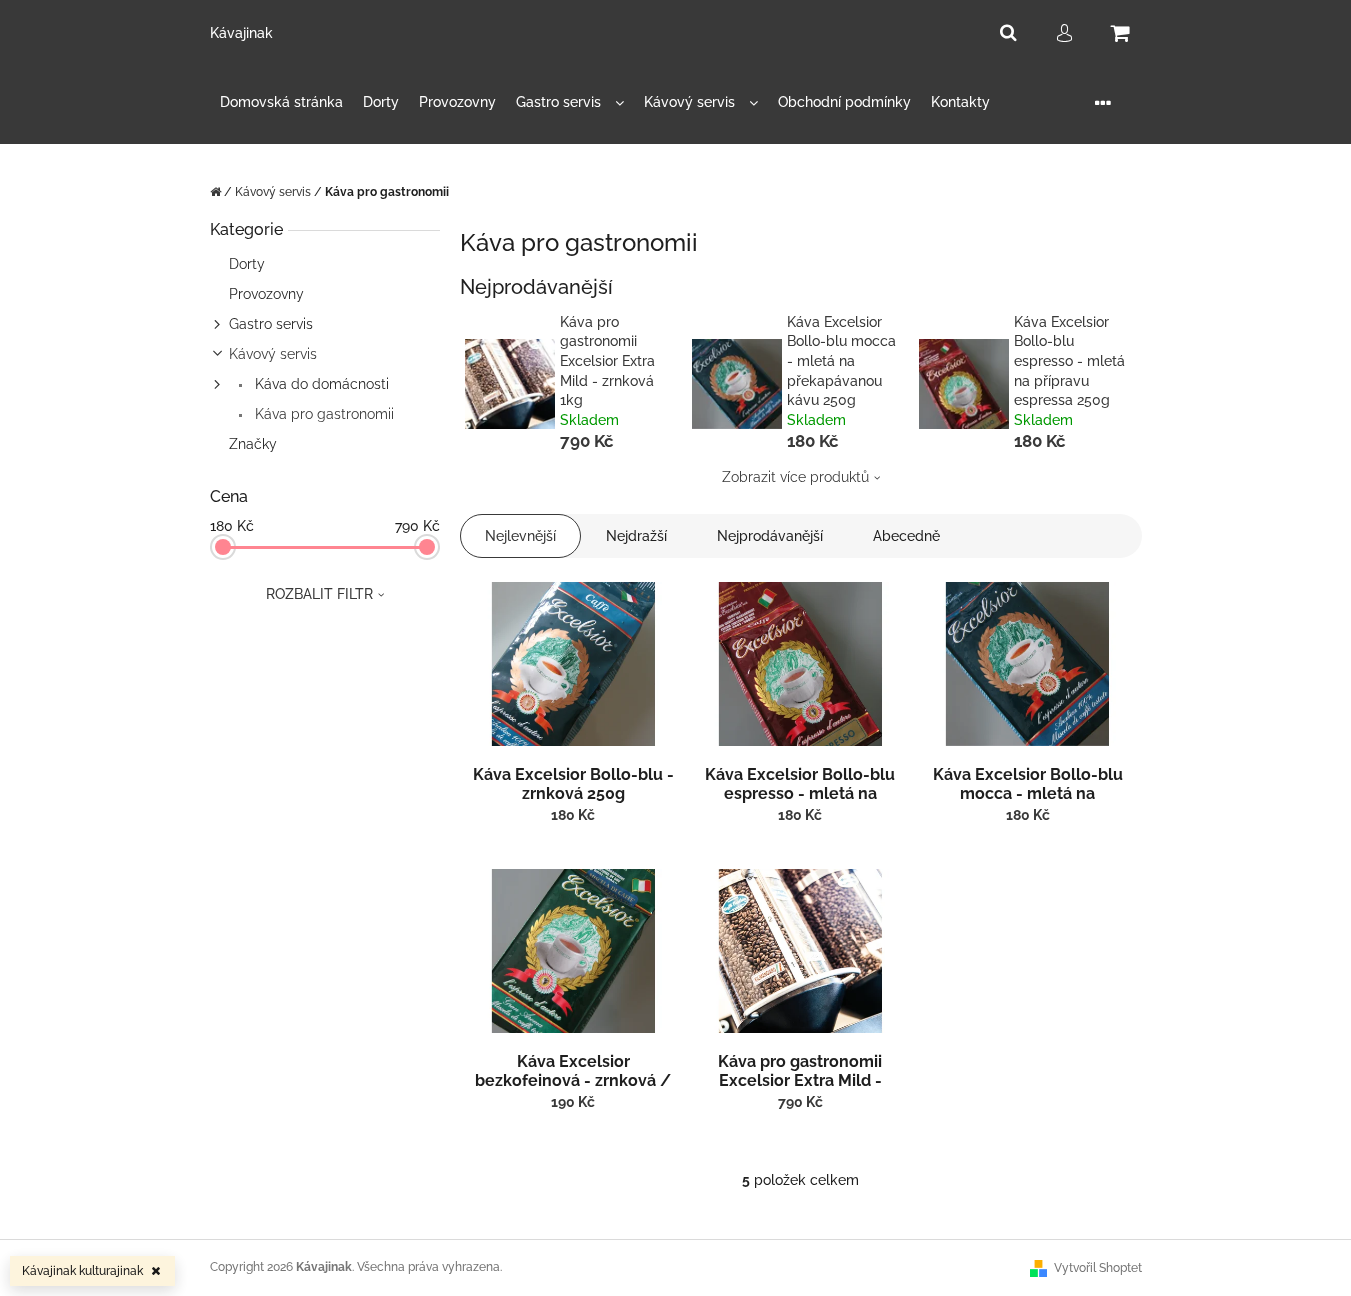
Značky (253, 444)
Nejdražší (636, 536)
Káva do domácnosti (320, 384)
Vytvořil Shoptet (1098, 1268)
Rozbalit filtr (319, 594)
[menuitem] (281, 102)
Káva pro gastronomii (322, 414)
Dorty (247, 264)
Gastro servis (271, 324)
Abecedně (906, 536)
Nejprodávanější (770, 536)
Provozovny (266, 294)
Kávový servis (273, 354)
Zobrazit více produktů (795, 477)
